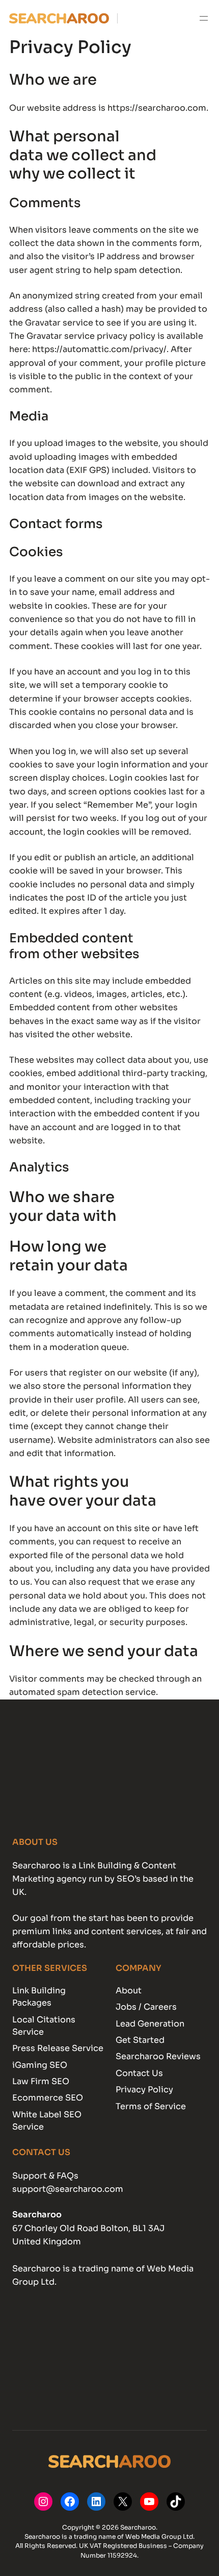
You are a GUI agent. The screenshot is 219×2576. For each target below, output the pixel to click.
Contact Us (139, 2073)
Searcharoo (37, 2215)
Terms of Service (151, 2106)
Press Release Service (58, 2048)
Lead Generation (150, 2024)
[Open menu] (204, 18)
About (129, 1991)
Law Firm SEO (41, 2081)
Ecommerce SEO (48, 2098)
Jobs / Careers (146, 2007)
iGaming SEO (40, 2065)
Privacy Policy (144, 2090)
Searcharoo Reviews (158, 2056)
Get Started (140, 2040)
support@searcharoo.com (68, 2189)
